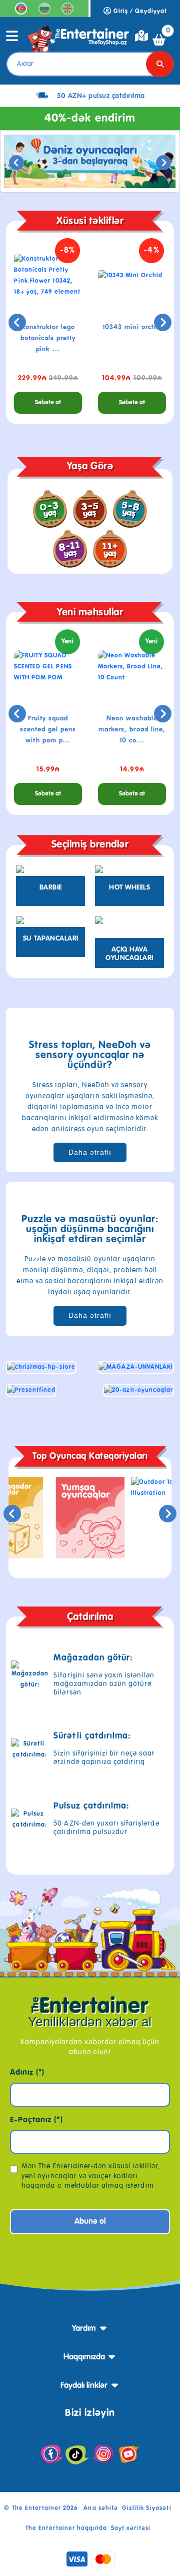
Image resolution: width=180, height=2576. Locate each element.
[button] (52, 178)
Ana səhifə (100, 2508)
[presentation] (16, 163)
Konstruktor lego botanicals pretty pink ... (48, 338)
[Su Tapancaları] (50, 922)
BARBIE (51, 888)
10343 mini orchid (132, 327)
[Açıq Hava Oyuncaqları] (129, 927)
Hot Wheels (129, 888)
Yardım (84, 2329)
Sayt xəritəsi (131, 2528)
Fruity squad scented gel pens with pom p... (48, 730)
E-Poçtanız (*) (36, 2120)
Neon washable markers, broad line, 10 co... (132, 730)
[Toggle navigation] (12, 40)
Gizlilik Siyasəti (147, 2508)
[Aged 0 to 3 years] (50, 509)
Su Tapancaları (51, 939)
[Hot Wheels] (129, 871)
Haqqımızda (84, 2357)
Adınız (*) (27, 2073)
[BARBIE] (50, 871)
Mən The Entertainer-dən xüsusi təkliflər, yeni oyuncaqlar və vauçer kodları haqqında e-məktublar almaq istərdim (91, 2176)
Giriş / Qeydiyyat (139, 12)
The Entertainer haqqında (66, 2528)
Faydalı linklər (84, 2386)
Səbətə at (48, 403)
